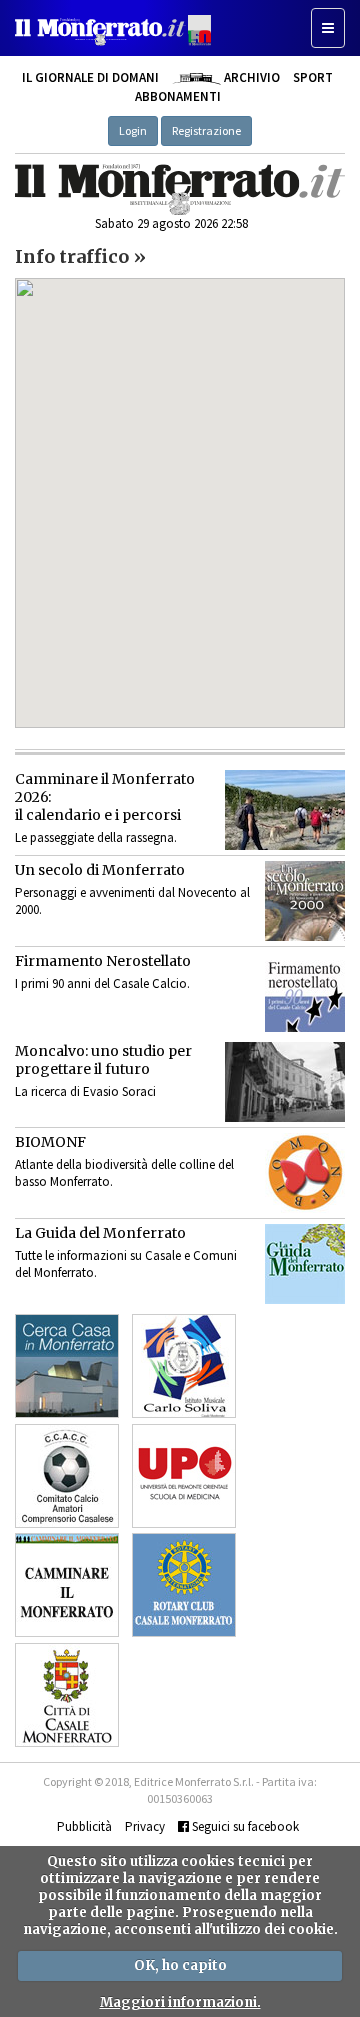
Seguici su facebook (244, 1826)
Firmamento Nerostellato (103, 961)
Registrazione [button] (206, 130)
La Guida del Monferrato (100, 1233)
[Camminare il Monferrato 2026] (285, 810)
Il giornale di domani (90, 77)
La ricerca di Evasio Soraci (85, 1091)
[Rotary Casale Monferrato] (184, 1585)
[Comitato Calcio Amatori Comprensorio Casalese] (67, 1476)
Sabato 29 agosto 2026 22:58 (171, 223)
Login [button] (133, 130)
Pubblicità (84, 1826)
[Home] (180, 189)
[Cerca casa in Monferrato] (67, 1366)
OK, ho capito (180, 1965)
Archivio (250, 77)
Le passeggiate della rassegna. (96, 837)
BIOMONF (50, 1142)
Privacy (145, 1826)
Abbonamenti (178, 96)
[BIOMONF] (305, 1173)
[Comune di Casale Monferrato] (67, 1695)
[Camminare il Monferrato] (67, 1585)
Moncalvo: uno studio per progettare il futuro (103, 1060)
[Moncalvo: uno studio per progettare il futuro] (285, 1082)
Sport (313, 77)
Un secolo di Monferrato (100, 870)
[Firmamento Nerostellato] (305, 992)
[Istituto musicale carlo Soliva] (184, 1366)
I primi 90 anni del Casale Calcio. (102, 983)
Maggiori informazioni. (180, 2002)
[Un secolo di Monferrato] (305, 901)
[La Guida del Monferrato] (305, 1264)
